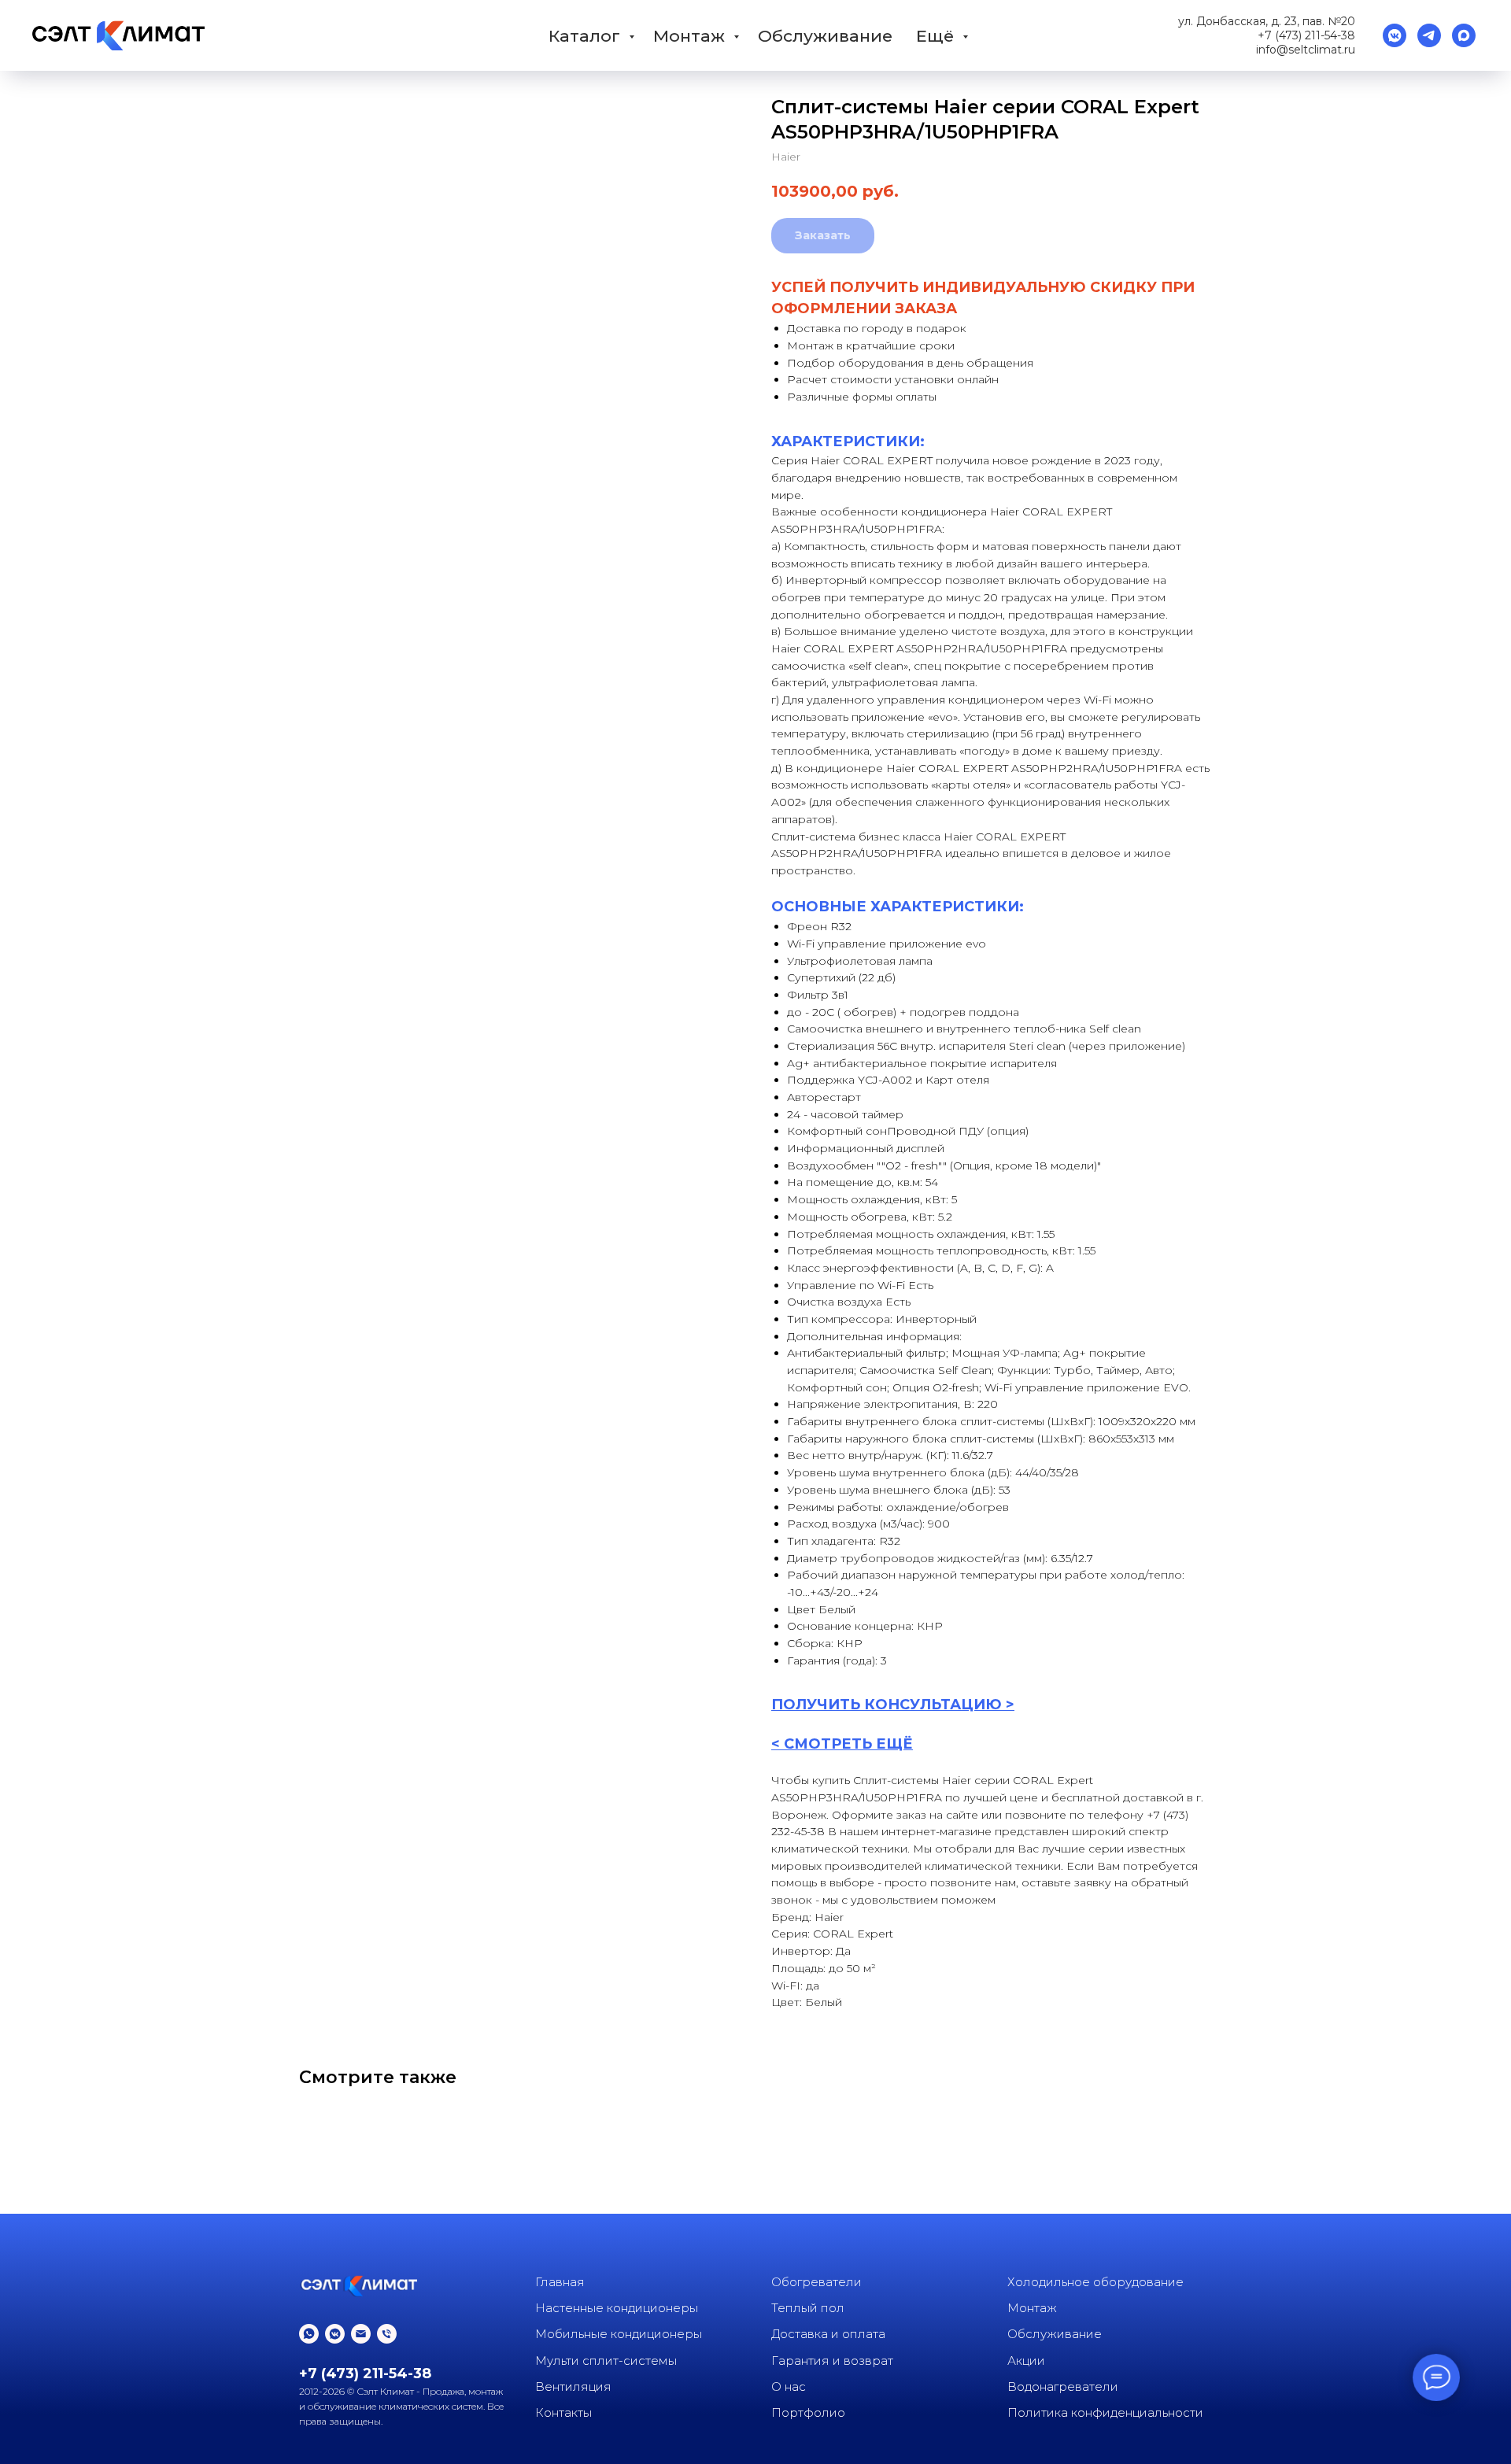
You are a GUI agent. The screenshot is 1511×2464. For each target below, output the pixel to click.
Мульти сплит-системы (606, 2361)
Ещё (937, 36)
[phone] (387, 2334)
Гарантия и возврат (832, 2361)
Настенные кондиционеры (617, 2308)
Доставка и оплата (828, 2334)
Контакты (563, 2412)
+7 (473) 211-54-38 (1306, 35)
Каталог (587, 36)
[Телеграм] (1429, 35)
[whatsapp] (309, 2334)
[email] (361, 2334)
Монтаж (691, 36)
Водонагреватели (1063, 2386)
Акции (1026, 2361)
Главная (560, 2282)
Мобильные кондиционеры (619, 2334)
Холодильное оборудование (1095, 2282)
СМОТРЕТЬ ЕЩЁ (848, 1744)
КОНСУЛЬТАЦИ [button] (925, 1705)
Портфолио (808, 2412)
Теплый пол (808, 2308)
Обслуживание (825, 36)
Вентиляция (573, 2386)
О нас (789, 2386)
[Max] (1464, 35)
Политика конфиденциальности (1105, 2412)
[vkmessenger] (1395, 35)
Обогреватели (816, 2282)
